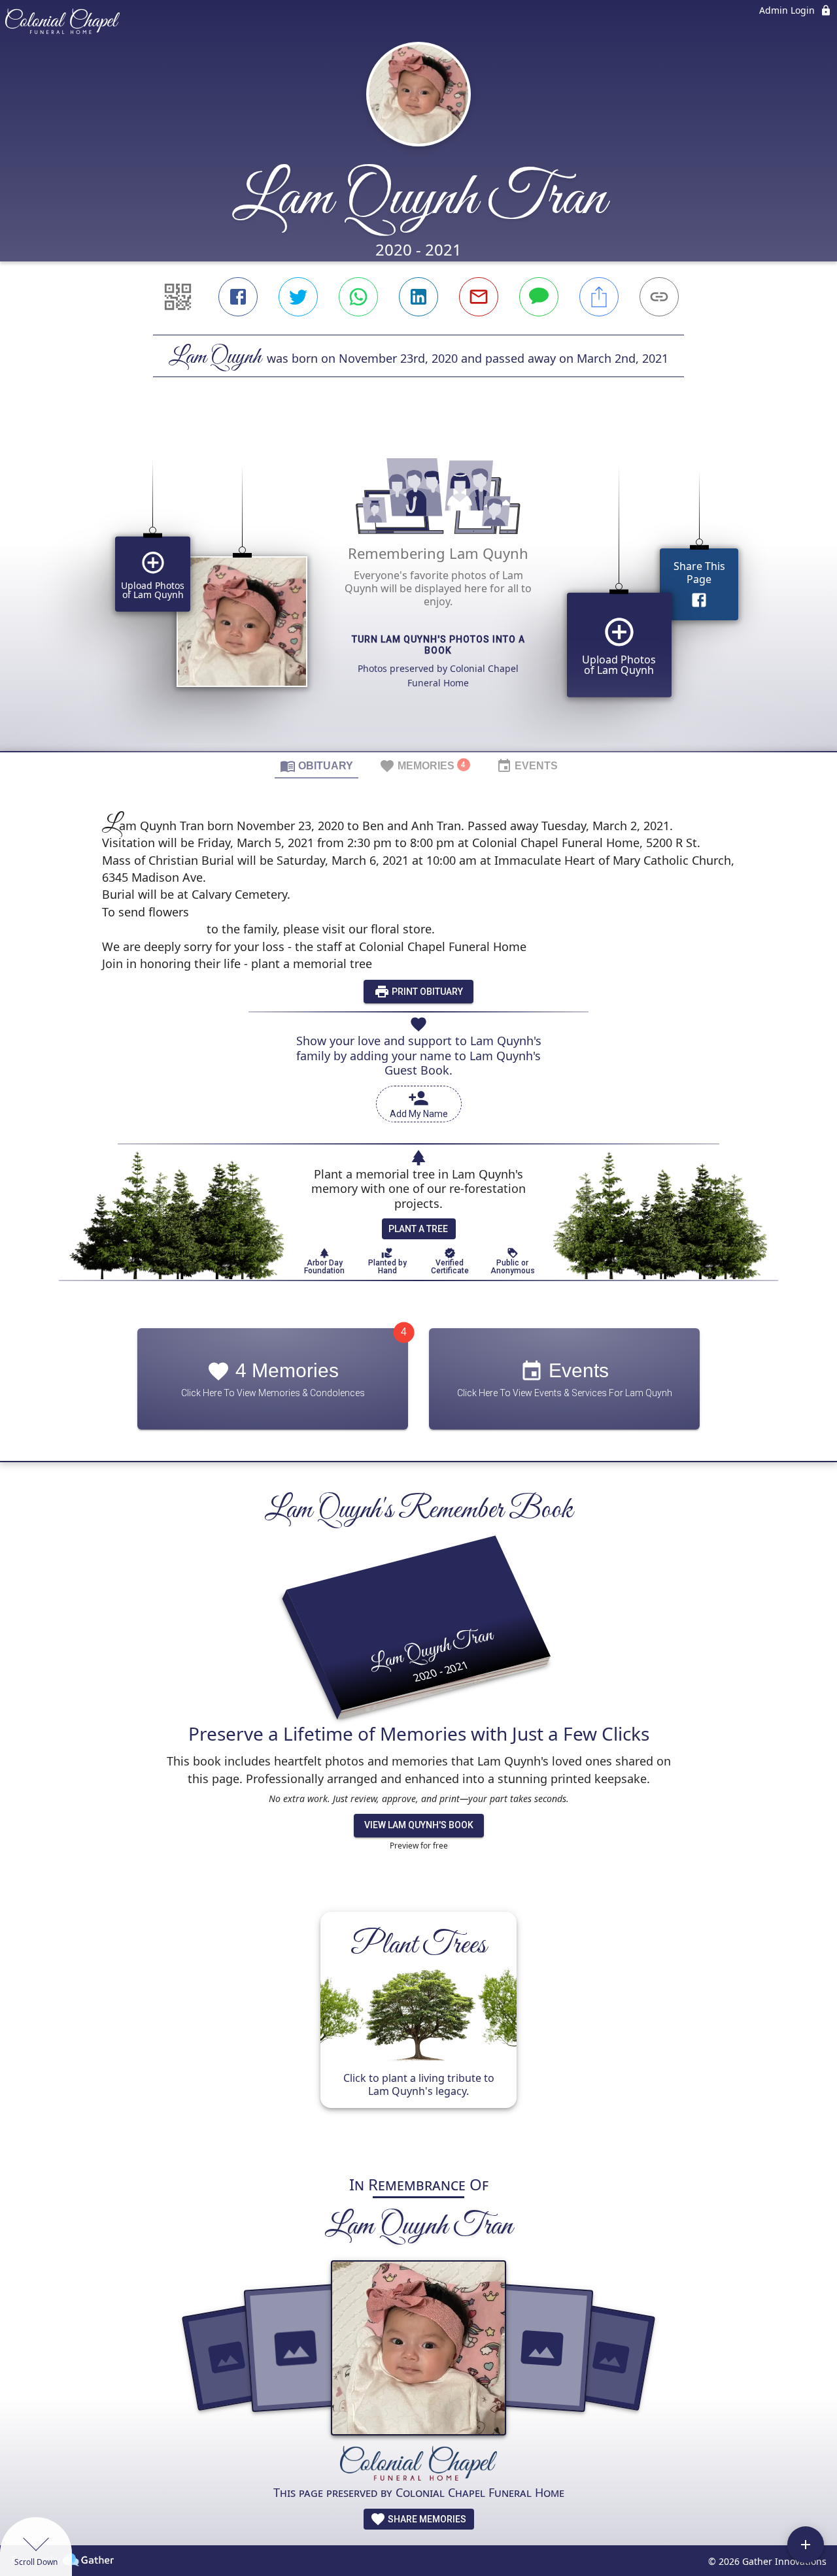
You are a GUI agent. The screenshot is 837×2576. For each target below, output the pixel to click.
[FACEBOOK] (238, 297)
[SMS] (539, 297)
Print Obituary (426, 992)
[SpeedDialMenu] (806, 2545)
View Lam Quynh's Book (419, 1825)
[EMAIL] (479, 297)
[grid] (418, 586)
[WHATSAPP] (358, 297)
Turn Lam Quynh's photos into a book (438, 645)
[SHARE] (599, 297)
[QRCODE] (178, 297)
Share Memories (426, 2519)
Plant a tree (418, 1229)
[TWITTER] (298, 297)
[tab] (316, 765)
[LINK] (659, 297)
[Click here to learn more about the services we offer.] (418, 2465)
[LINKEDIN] (418, 297)
